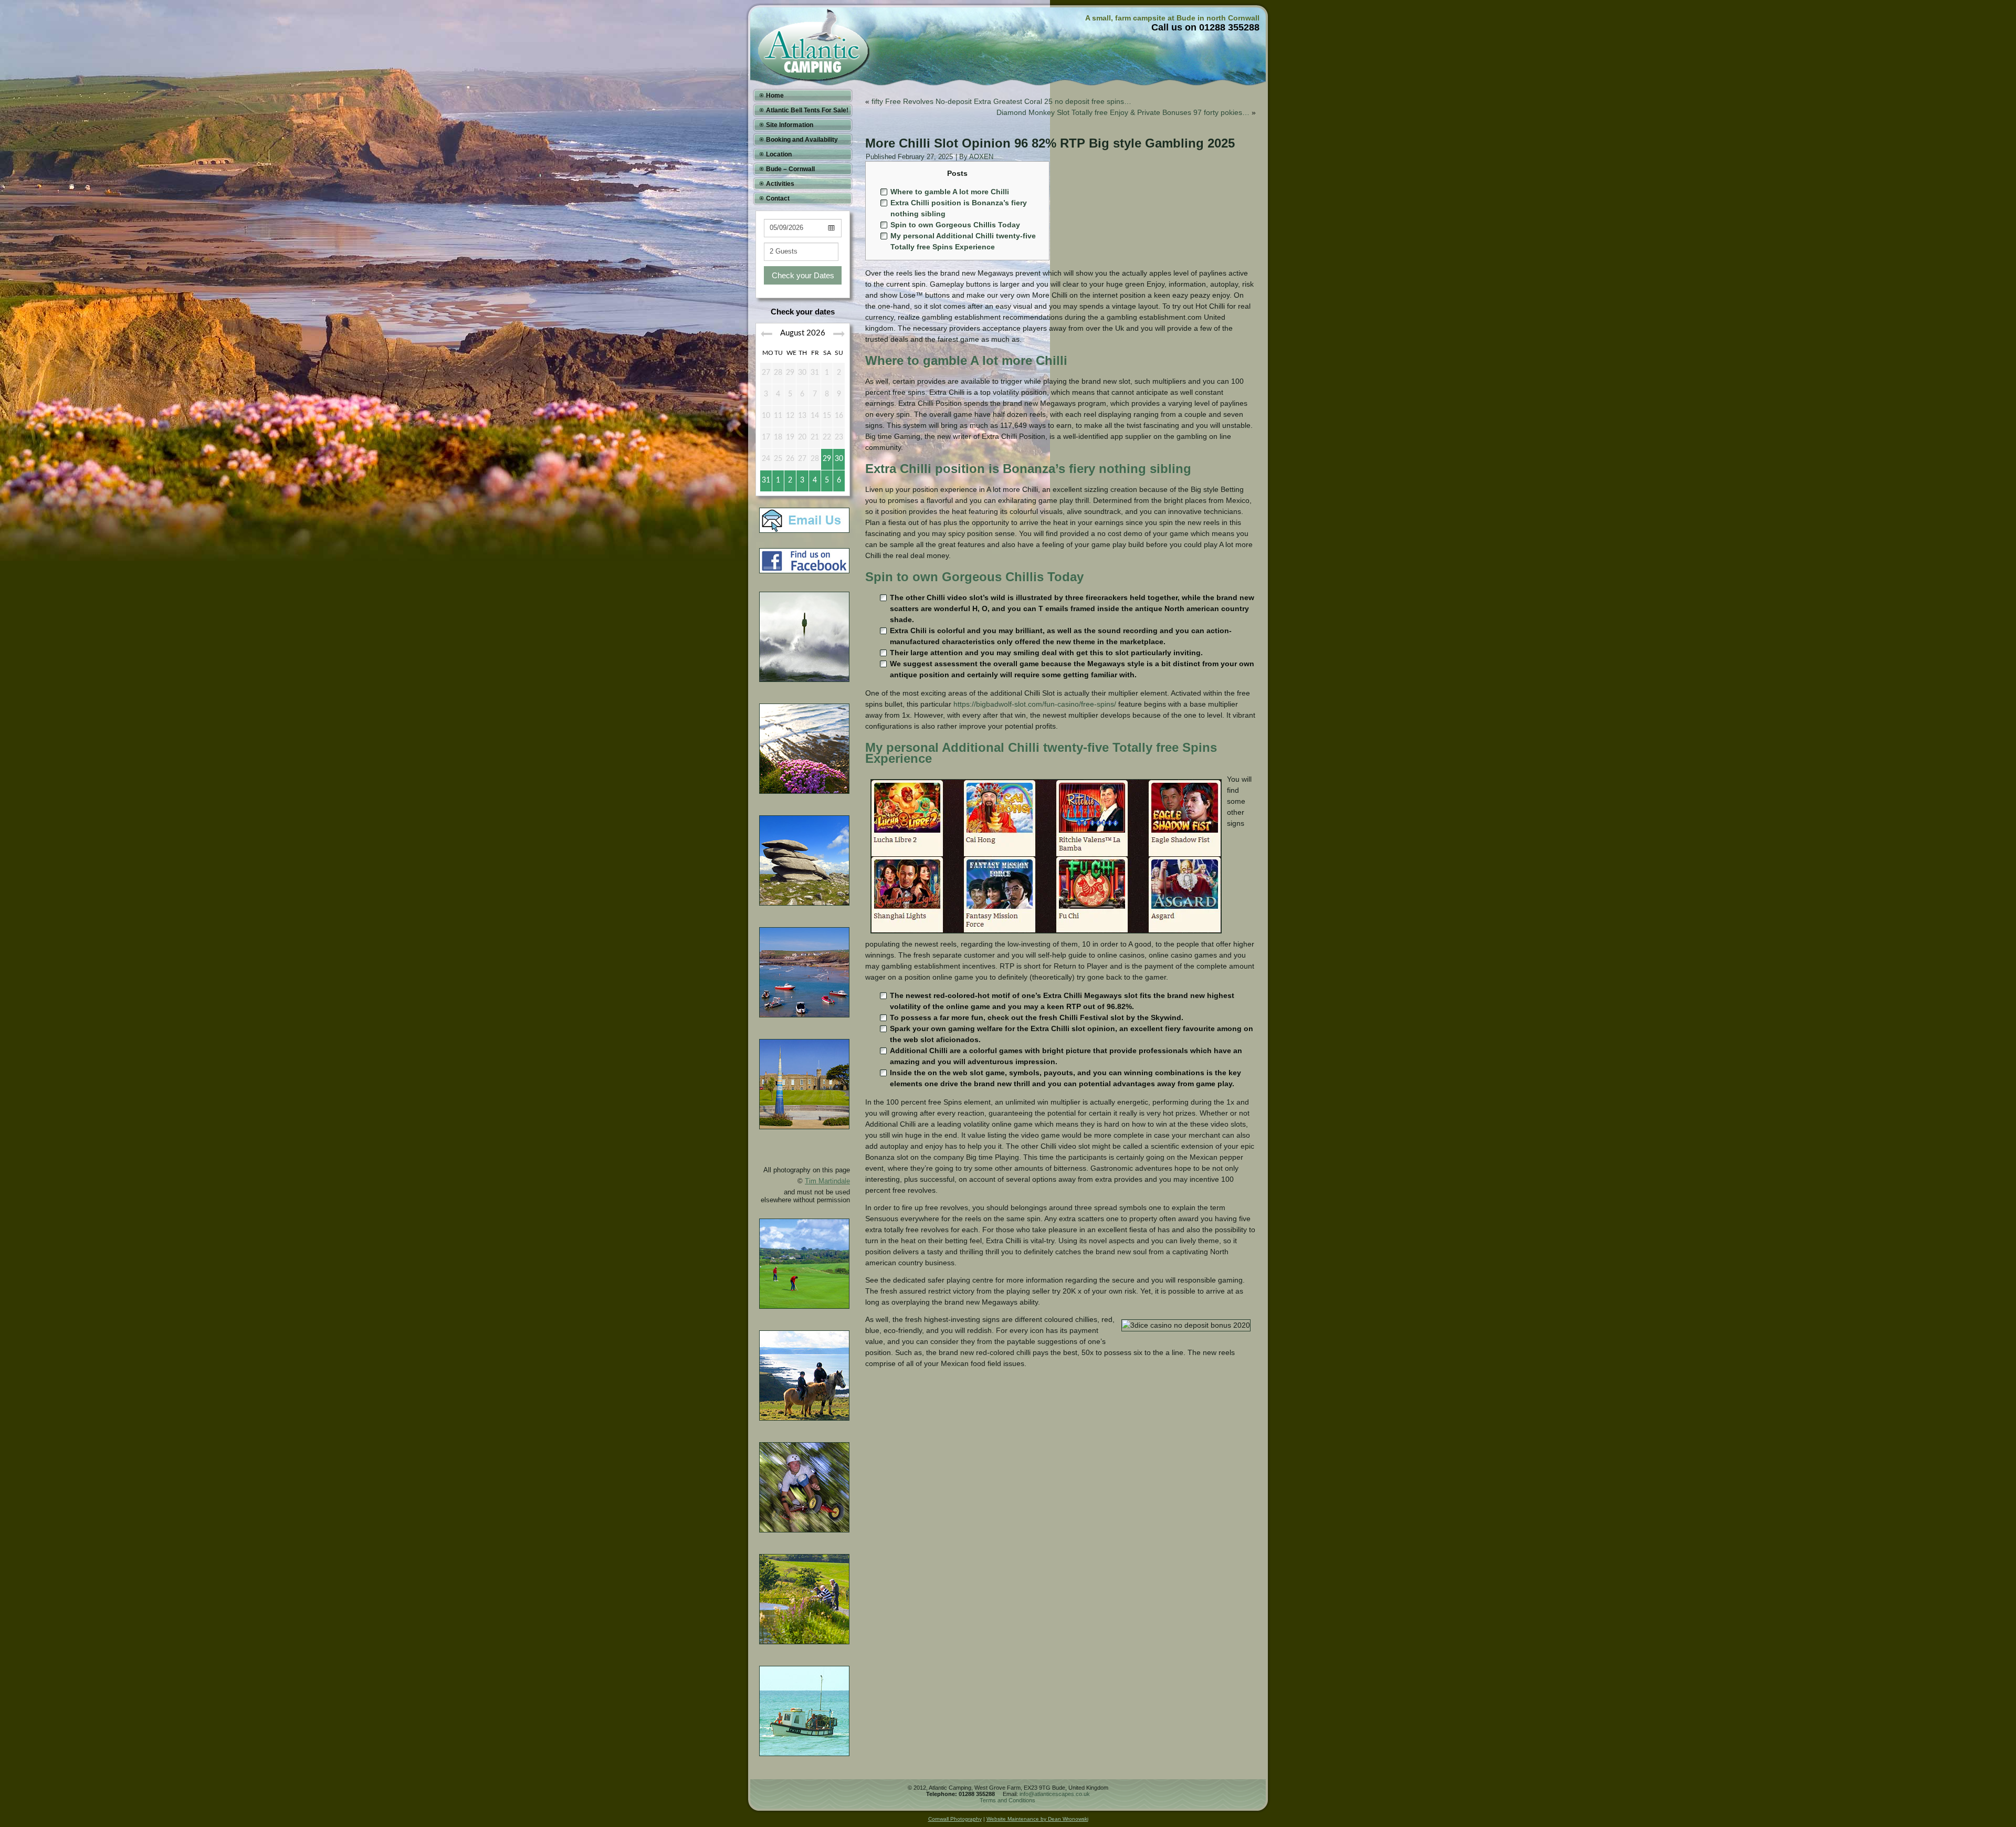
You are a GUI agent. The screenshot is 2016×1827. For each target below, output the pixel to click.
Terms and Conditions (1007, 1800)
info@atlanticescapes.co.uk (1055, 1794)
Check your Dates (803, 275)
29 (827, 459)
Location (779, 154)
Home (775, 96)
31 (766, 480)
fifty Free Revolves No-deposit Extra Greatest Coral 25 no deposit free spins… (1001, 101)
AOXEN (981, 157)
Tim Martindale (827, 1181)
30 (839, 459)
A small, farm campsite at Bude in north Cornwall (1172, 18)
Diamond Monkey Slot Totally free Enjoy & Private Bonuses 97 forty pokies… (1123, 112)
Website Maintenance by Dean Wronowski (1037, 1819)
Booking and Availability (802, 140)
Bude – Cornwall (790, 169)
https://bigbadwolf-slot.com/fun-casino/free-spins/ (1035, 704)
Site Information (790, 125)
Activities (780, 184)
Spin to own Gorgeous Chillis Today (955, 225)
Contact (778, 198)
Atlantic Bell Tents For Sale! (807, 110)
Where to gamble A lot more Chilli (950, 192)
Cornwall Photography (955, 1819)
